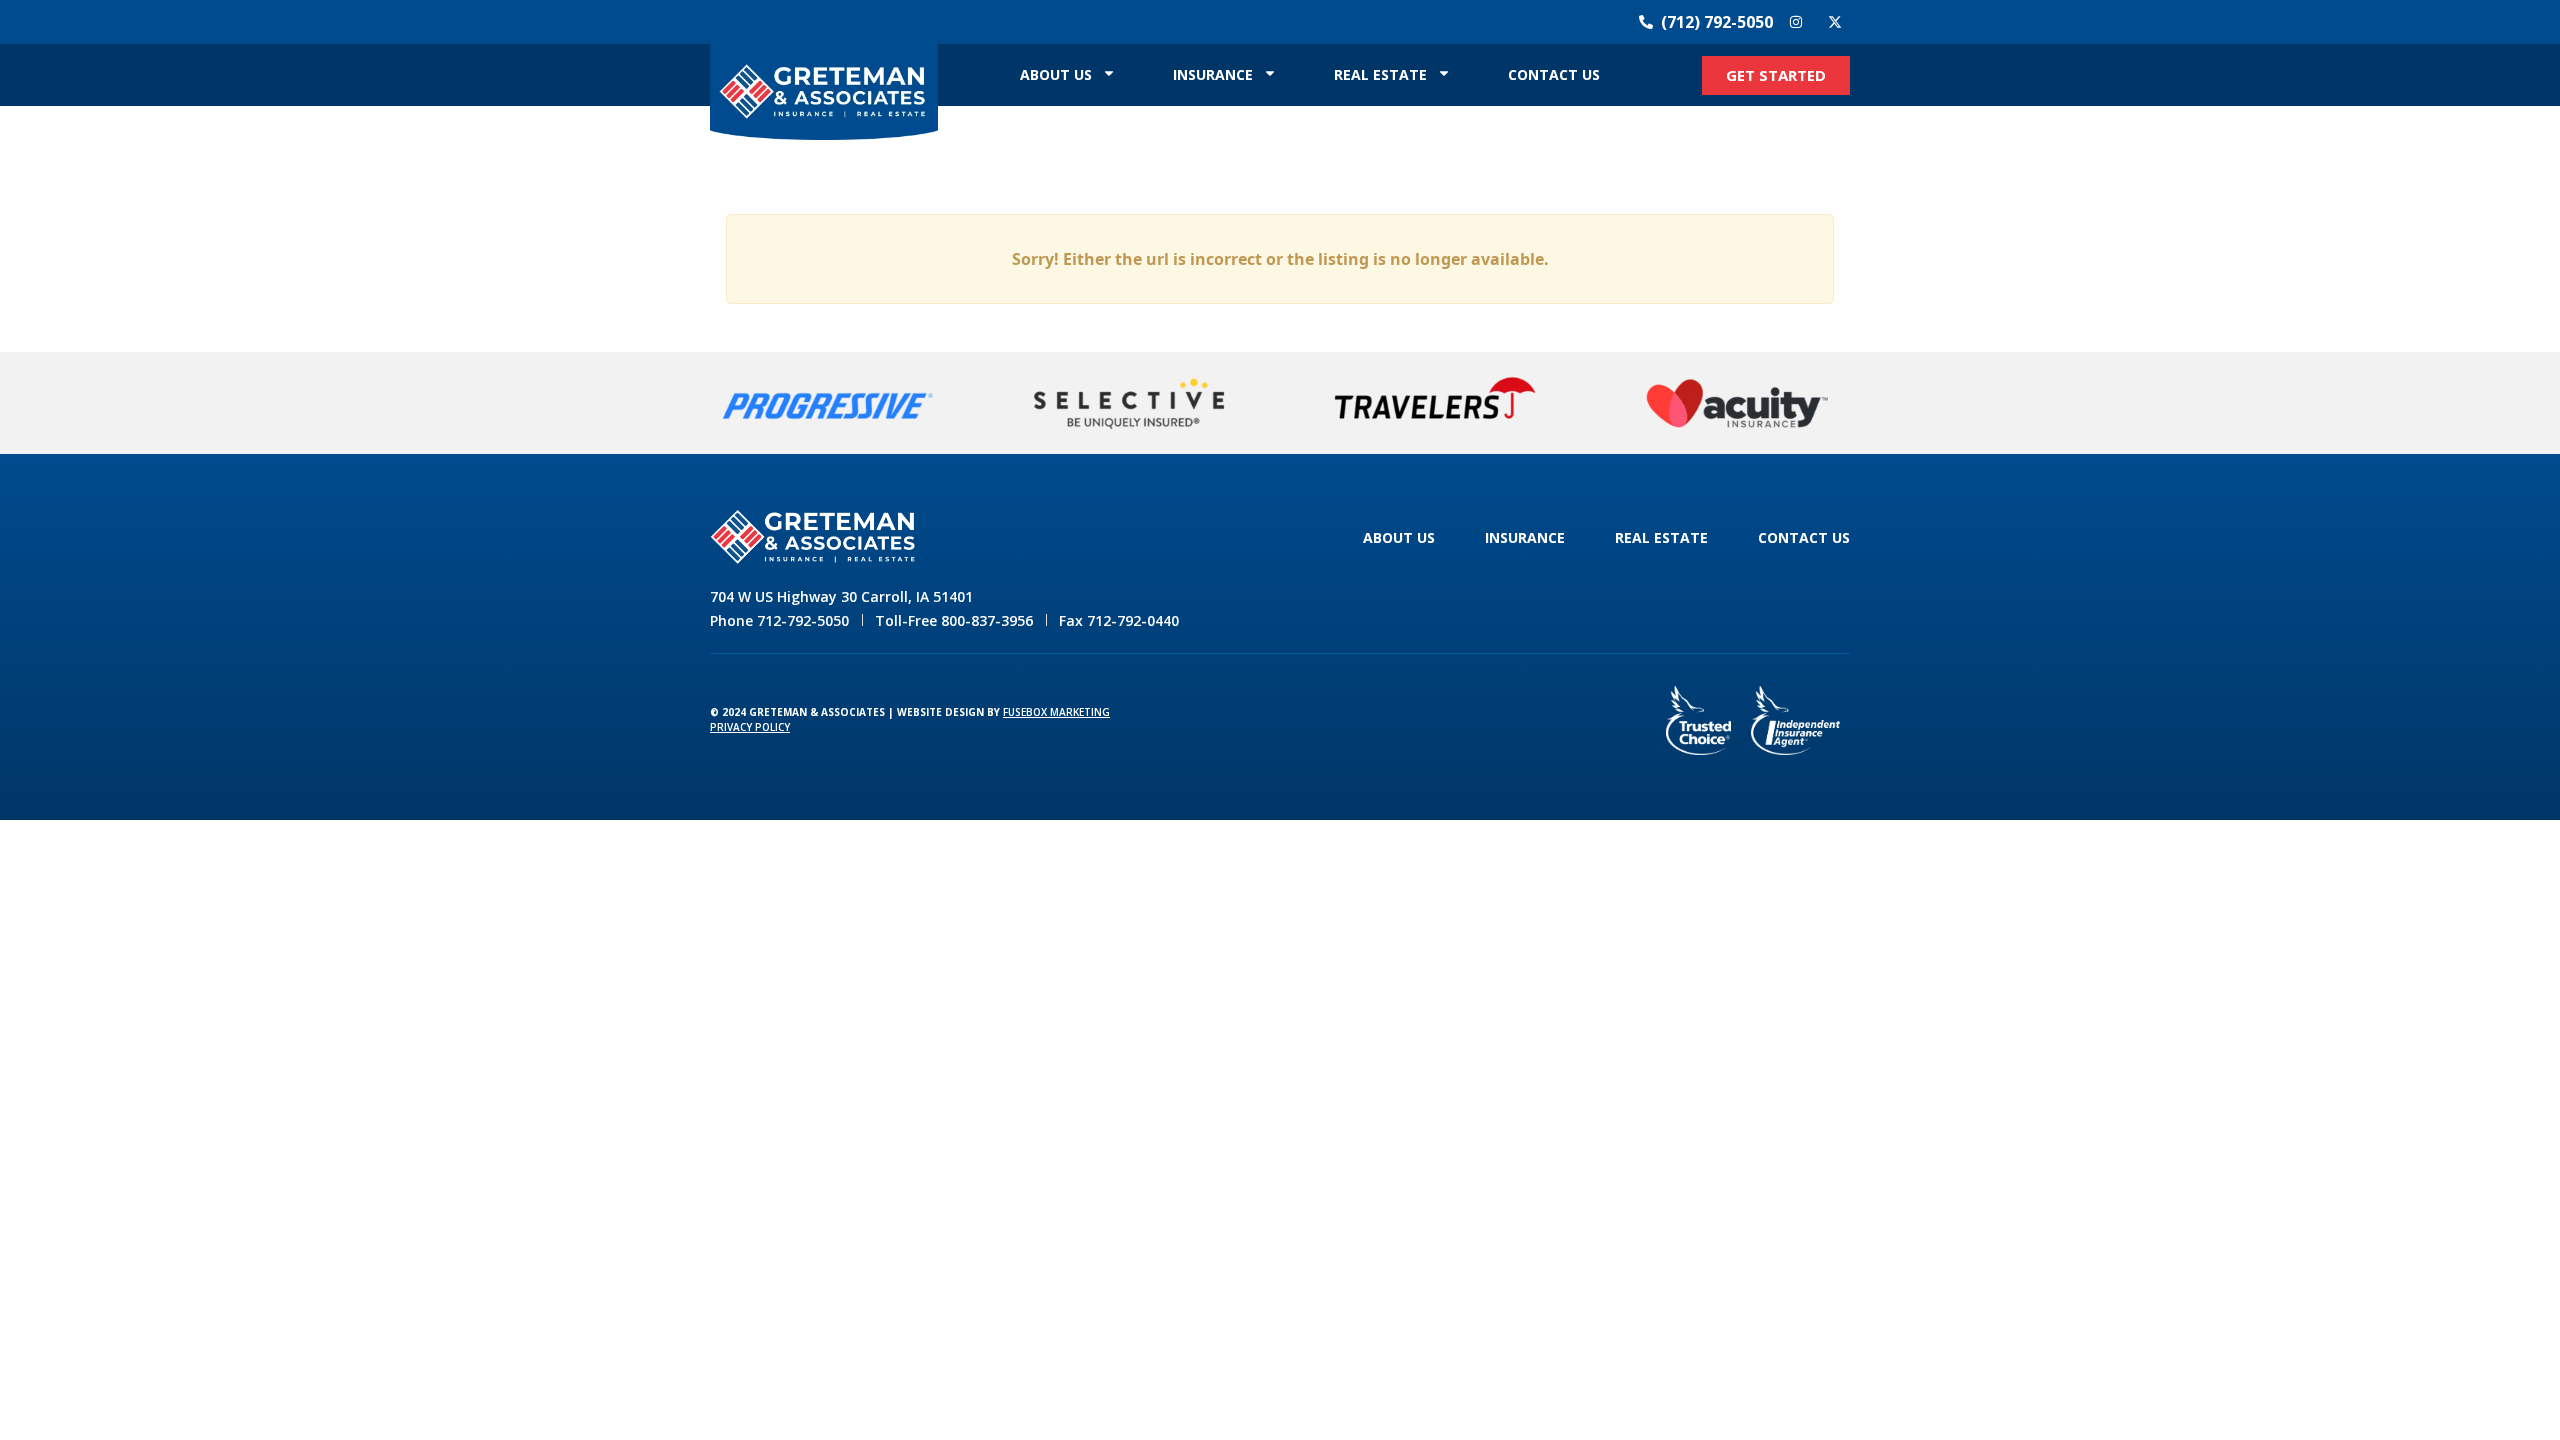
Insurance (1213, 74)
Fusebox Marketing (1056, 712)
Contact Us (1554, 74)
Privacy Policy (750, 727)
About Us (1056, 74)
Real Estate (1380, 74)
